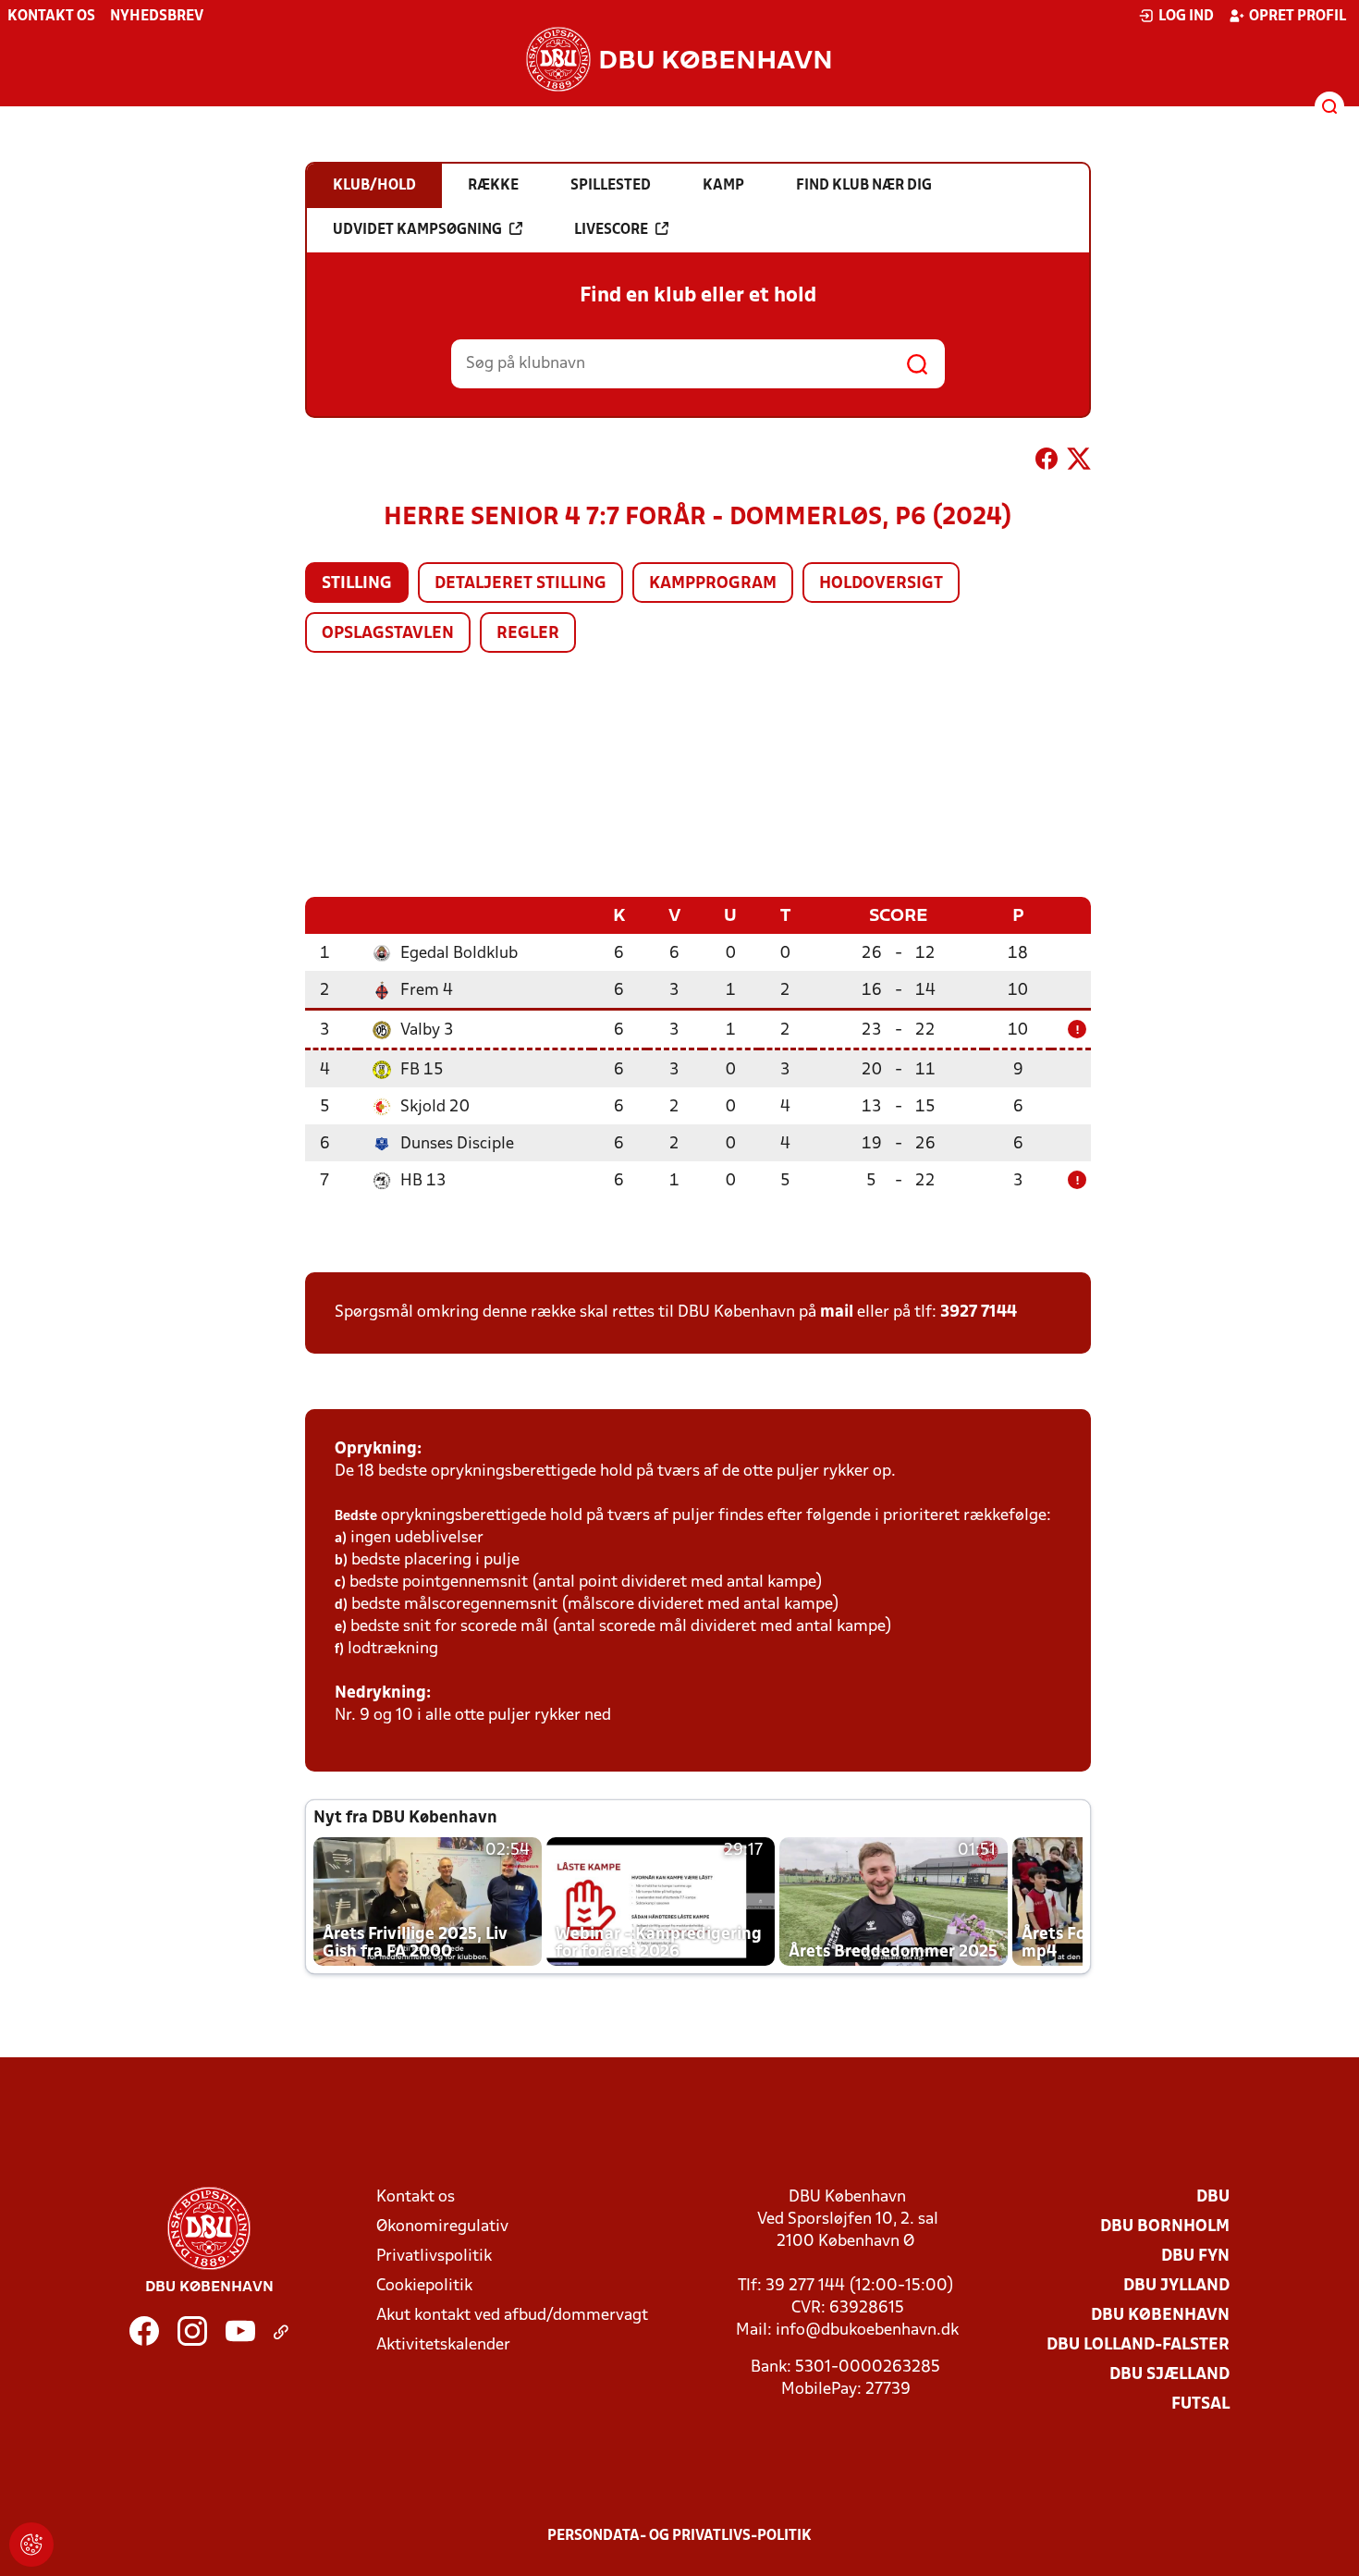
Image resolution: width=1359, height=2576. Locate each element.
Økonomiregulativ (442, 2227)
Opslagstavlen (388, 634)
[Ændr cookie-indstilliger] (31, 2545)
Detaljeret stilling (520, 584)
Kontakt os (51, 17)
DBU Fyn (1195, 2257)
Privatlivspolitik (434, 2257)
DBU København (1160, 2316)
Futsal (1200, 2404)
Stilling (357, 584)
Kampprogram (713, 584)
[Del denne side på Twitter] (1079, 462)
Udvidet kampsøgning (417, 230)
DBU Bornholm (1165, 2227)
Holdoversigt (881, 584)
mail (837, 1313)
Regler (528, 634)
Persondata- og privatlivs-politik (679, 2536)
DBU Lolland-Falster (1138, 2345)
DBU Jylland (1176, 2286)
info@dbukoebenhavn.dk (867, 2331)
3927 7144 (979, 1313)
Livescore (611, 230)
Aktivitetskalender (443, 2345)
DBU (1213, 2197)
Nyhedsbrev (157, 17)
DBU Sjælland (1169, 2375)
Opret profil (1298, 17)
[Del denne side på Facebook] (1047, 462)
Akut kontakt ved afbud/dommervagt (512, 2316)
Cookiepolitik (424, 2286)
